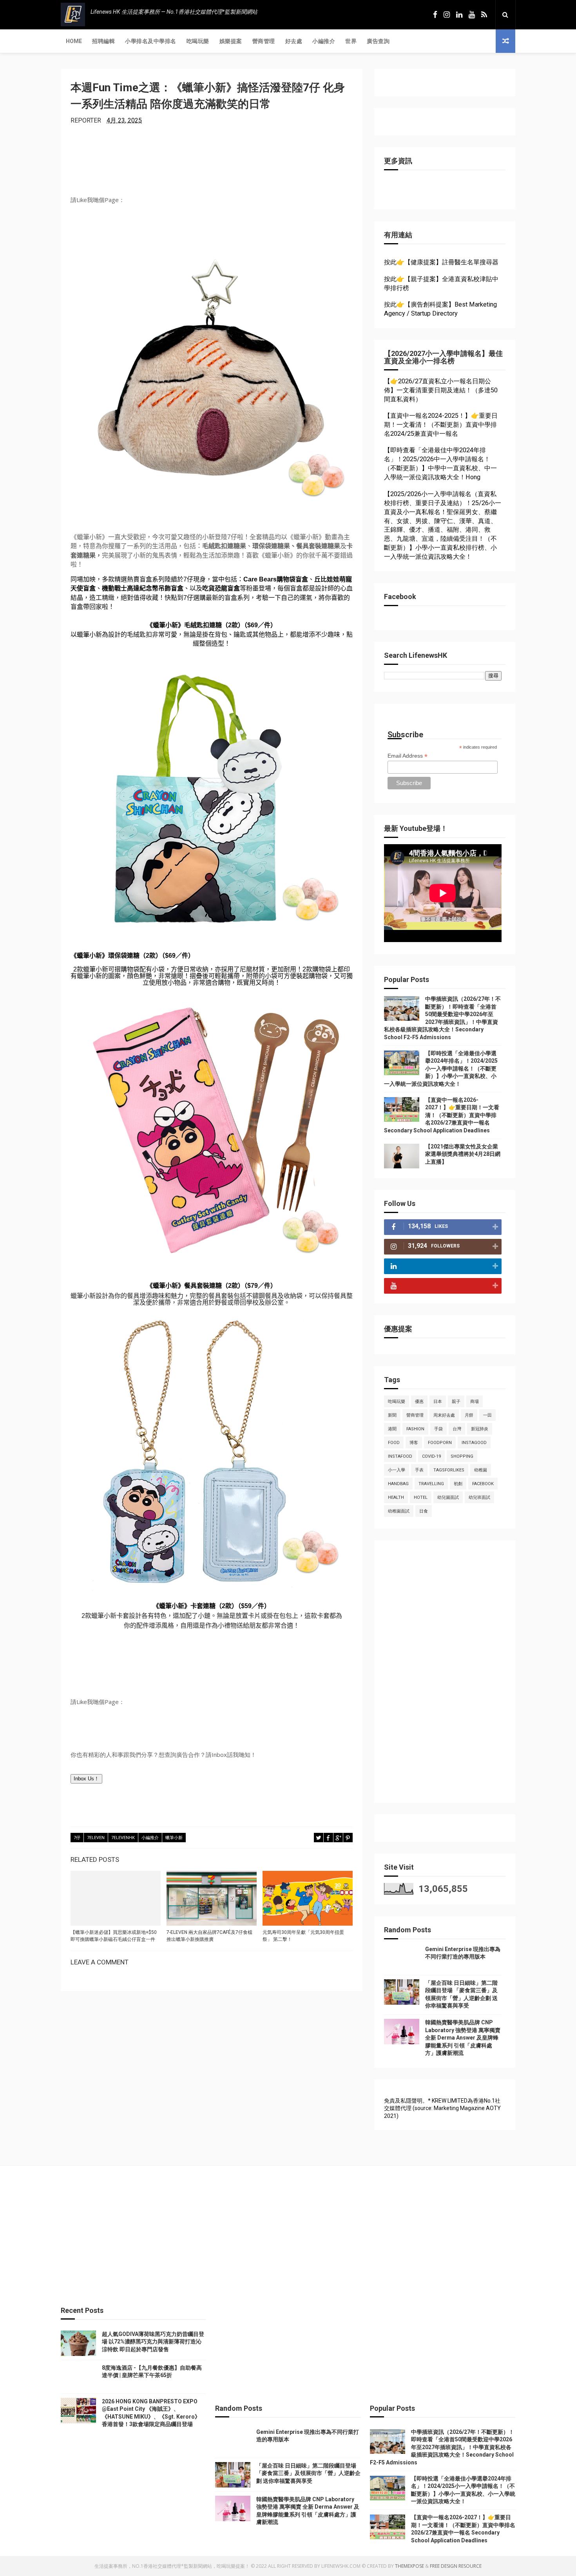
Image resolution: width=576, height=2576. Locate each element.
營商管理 (264, 41)
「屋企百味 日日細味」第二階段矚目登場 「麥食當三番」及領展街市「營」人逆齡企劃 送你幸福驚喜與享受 (308, 2473)
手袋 (438, 1429)
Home (74, 41)
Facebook (483, 1484)
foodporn (440, 1443)
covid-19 (431, 1456)
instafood (400, 1456)
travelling (431, 1484)
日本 (438, 1402)
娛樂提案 (231, 41)
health (396, 1497)
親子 (456, 1402)
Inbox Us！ (86, 1779)
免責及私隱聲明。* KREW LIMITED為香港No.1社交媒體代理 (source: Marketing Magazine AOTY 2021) (442, 2108)
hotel (421, 1497)
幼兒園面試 (448, 1497)
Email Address (408, 756)
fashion (415, 1429)
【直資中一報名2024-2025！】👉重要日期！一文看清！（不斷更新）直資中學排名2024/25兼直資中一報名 (441, 425)
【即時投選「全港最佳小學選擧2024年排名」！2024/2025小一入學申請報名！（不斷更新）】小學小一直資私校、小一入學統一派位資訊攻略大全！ (441, 1069)
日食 (424, 1511)
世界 (351, 41)
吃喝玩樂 (198, 41)
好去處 (294, 41)
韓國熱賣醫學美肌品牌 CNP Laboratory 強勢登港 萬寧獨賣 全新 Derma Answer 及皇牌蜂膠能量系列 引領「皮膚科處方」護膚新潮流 (463, 2038)
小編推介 (324, 41)
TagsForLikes (449, 1470)
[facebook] (435, 15)
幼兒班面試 (479, 1497)
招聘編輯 (103, 41)
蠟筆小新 (174, 1838)
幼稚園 (481, 1470)
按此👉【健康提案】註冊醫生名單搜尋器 (441, 262)
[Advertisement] (443, 1675)
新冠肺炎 (480, 1429)
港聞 (392, 1429)
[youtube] (472, 15)
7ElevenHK (123, 1838)
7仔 (77, 1838)
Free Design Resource (456, 2566)
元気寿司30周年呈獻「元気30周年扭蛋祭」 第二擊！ (303, 1936)
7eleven (96, 1838)
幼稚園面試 (399, 1511)
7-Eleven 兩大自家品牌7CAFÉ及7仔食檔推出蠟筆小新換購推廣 (209, 1936)
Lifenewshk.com (341, 2566)
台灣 (457, 1429)
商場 (475, 1402)
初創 (458, 1484)
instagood (474, 1443)
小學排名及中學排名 (151, 41)
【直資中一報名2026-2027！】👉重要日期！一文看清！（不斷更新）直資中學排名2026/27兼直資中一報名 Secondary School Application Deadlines (442, 1115)
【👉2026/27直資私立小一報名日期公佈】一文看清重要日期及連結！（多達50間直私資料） (441, 390)
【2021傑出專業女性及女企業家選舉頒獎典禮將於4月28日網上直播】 (463, 1154)
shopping (462, 1456)
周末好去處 (444, 1415)
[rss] (484, 15)
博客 (414, 1443)
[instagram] (447, 15)
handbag (398, 1484)
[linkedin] (459, 15)
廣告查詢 (378, 41)
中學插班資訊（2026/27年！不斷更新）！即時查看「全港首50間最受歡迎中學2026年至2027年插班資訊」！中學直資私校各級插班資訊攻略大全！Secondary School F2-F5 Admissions (442, 2447)
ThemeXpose (409, 2566)
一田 (487, 1415)
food (394, 1443)
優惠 (419, 1402)
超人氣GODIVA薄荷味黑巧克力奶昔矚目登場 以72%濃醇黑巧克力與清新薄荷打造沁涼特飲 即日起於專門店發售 (153, 2342)
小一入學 (397, 1470)
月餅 (469, 1415)
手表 (419, 1470)
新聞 (392, 1415)
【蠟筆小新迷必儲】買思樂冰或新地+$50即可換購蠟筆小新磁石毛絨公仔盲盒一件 (114, 1936)
